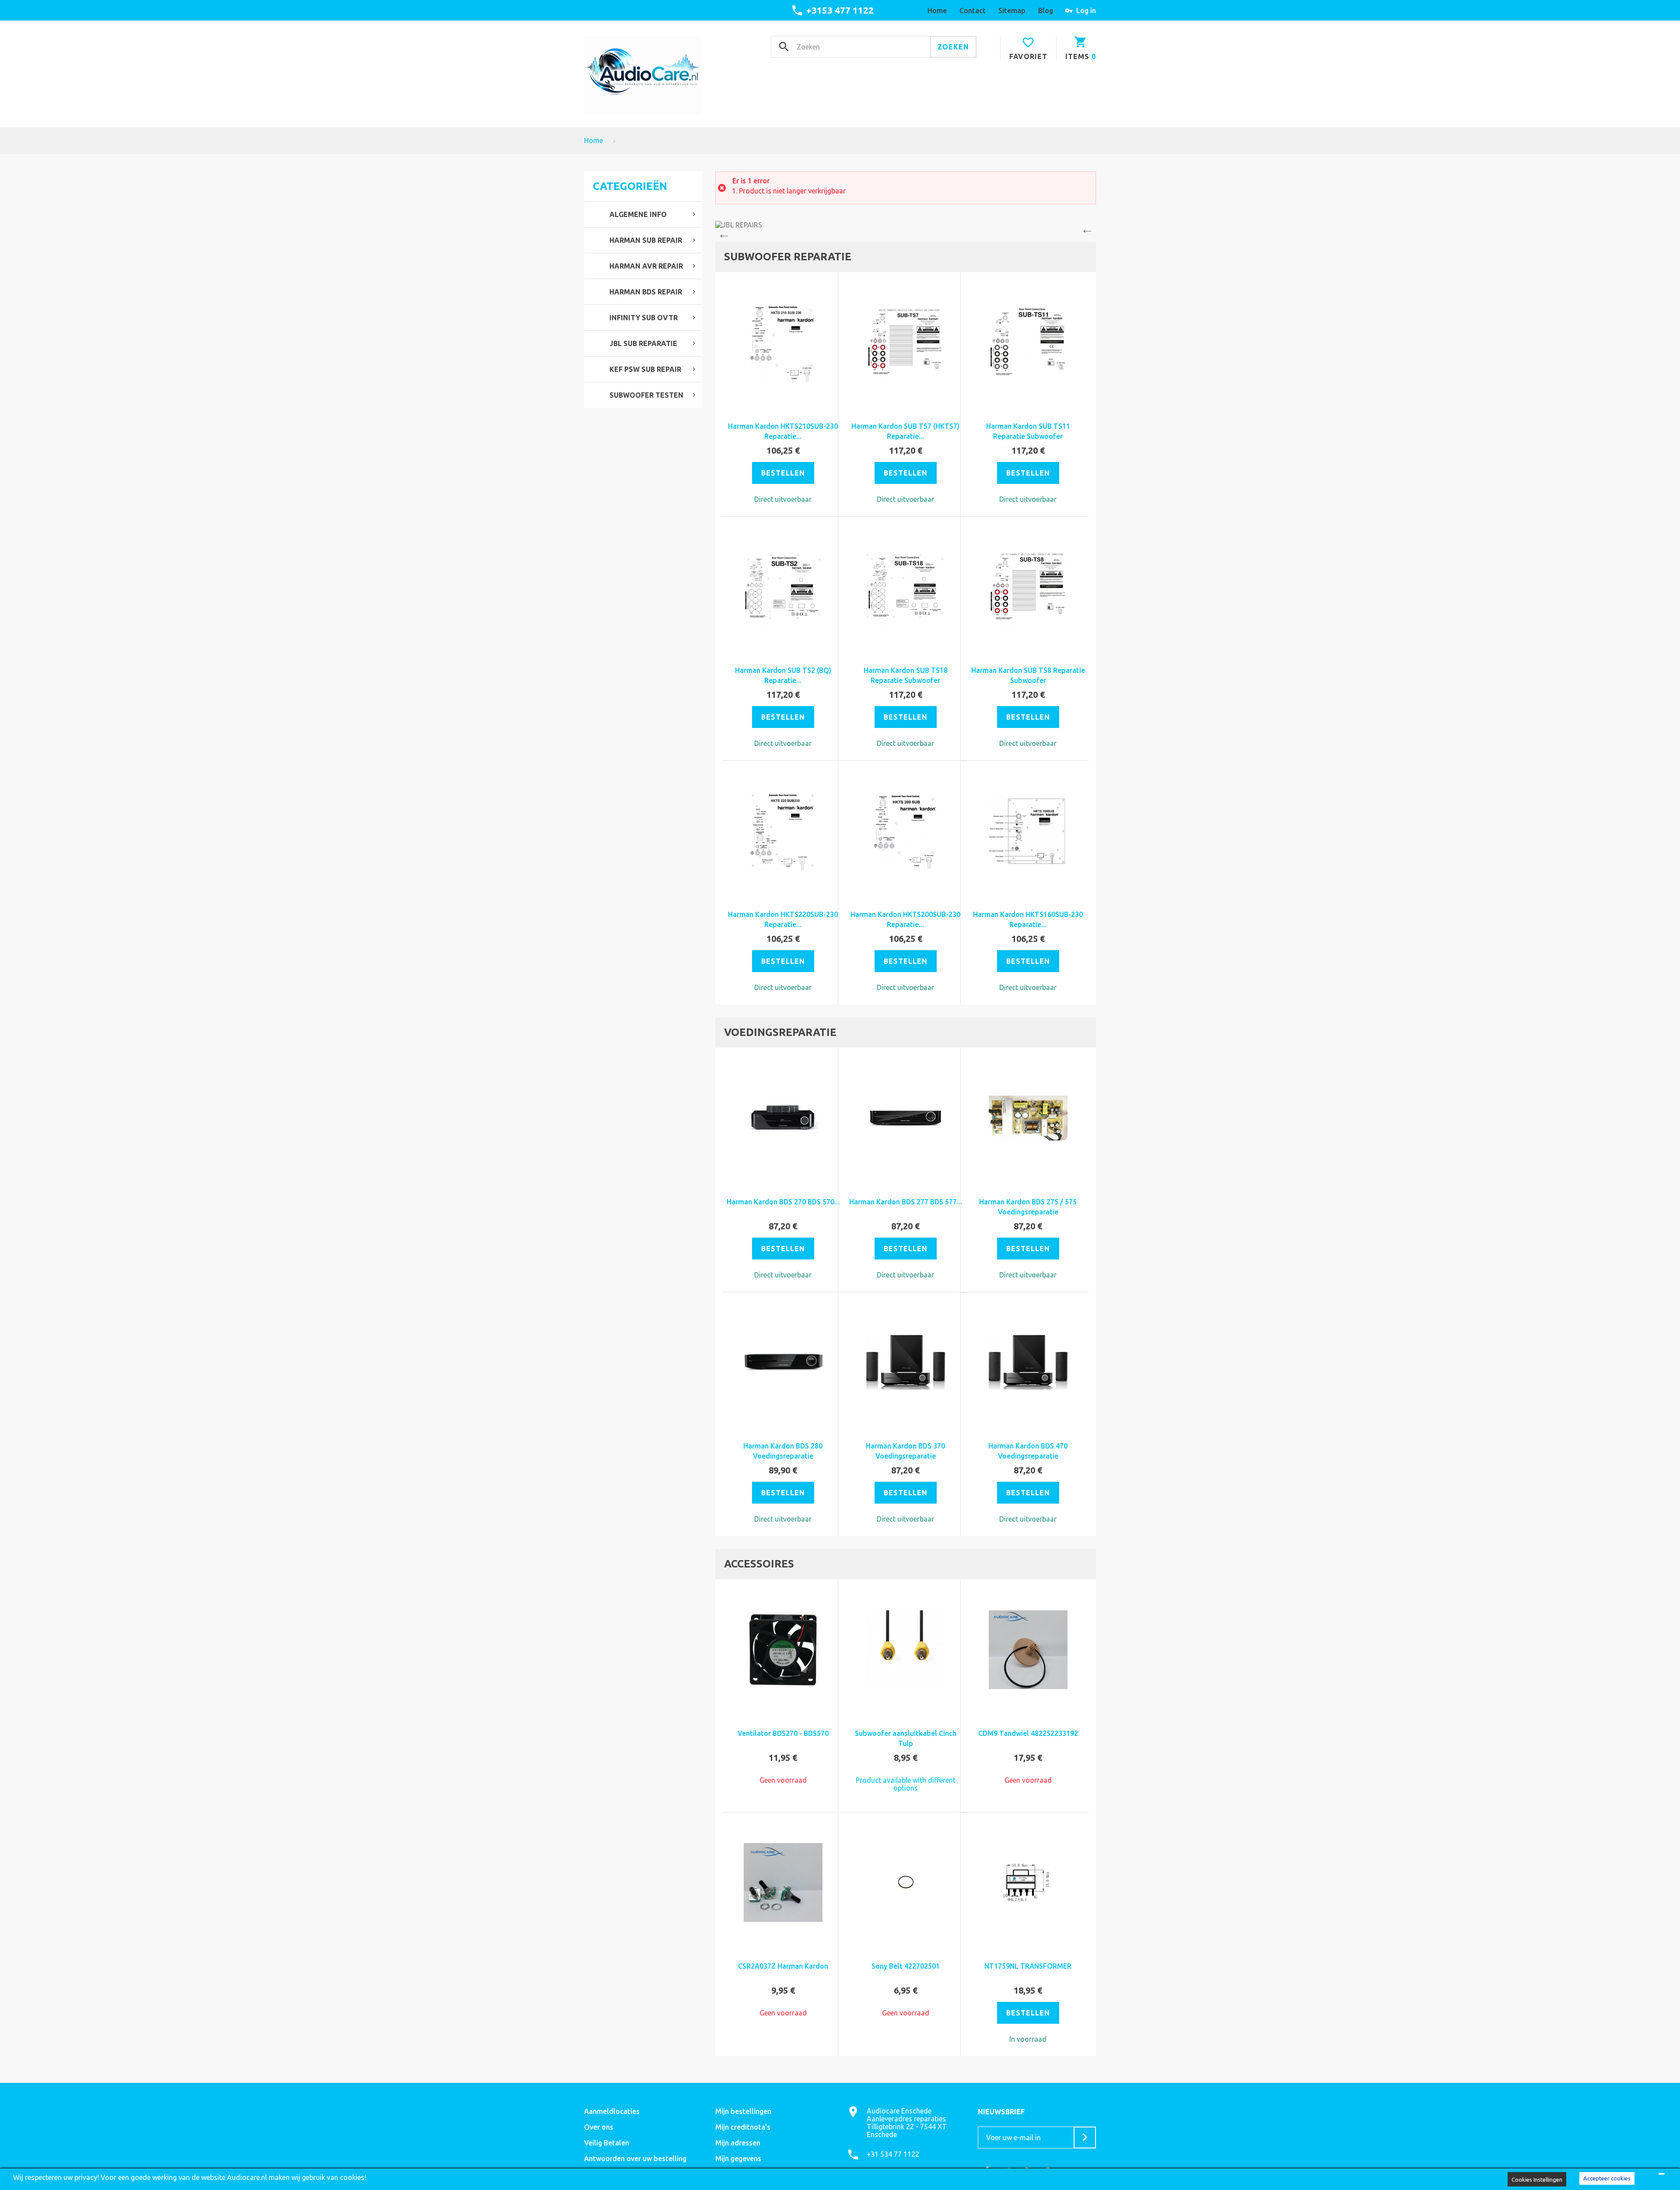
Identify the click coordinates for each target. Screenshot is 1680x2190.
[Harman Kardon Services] (906, 225)
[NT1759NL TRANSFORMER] (1028, 1882)
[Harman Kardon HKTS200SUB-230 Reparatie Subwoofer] (906, 831)
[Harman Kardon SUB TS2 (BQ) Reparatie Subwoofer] (783, 587)
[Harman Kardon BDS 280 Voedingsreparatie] (783, 1362)
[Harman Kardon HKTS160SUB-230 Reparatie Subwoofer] (1028, 831)
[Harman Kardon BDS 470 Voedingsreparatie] (1028, 1362)
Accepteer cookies (1607, 2178)
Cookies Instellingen (1537, 2180)
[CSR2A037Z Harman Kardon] (783, 1882)
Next (1089, 231)
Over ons (599, 2127)
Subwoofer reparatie (788, 257)
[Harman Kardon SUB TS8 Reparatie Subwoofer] (1028, 587)
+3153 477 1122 (840, 10)
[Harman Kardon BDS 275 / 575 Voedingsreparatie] (1028, 1118)
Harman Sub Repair (646, 240)
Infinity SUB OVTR (644, 318)
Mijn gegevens (738, 2159)
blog (1046, 10)
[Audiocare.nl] (643, 75)
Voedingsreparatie (780, 1032)
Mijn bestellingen (743, 2111)
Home (593, 140)
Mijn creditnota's (743, 2127)
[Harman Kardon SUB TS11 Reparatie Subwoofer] (1028, 343)
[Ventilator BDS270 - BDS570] (783, 1650)
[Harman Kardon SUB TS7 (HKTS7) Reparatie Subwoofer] (906, 343)
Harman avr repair (646, 266)
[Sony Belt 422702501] (906, 1882)
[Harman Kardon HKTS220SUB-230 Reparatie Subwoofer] (783, 831)
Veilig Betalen (607, 2143)
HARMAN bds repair (646, 292)
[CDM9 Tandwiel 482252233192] (1028, 1650)
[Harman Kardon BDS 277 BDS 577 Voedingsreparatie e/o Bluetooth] (906, 1118)
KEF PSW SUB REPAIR (645, 369)
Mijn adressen (738, 2143)
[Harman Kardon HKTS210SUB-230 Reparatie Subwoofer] (783, 343)
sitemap (1012, 10)
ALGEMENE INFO (638, 214)
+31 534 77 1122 (893, 2154)
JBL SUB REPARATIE (643, 343)
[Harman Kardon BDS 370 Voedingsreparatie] (906, 1362)
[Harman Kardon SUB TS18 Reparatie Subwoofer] (906, 587)
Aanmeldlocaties (612, 2111)
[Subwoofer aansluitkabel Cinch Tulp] (906, 1650)
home (937, 10)
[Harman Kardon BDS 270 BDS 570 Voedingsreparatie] (783, 1118)
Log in (1086, 10)
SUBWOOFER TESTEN (646, 395)
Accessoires (759, 1564)
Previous (722, 231)
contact (973, 10)
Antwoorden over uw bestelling (635, 2159)
